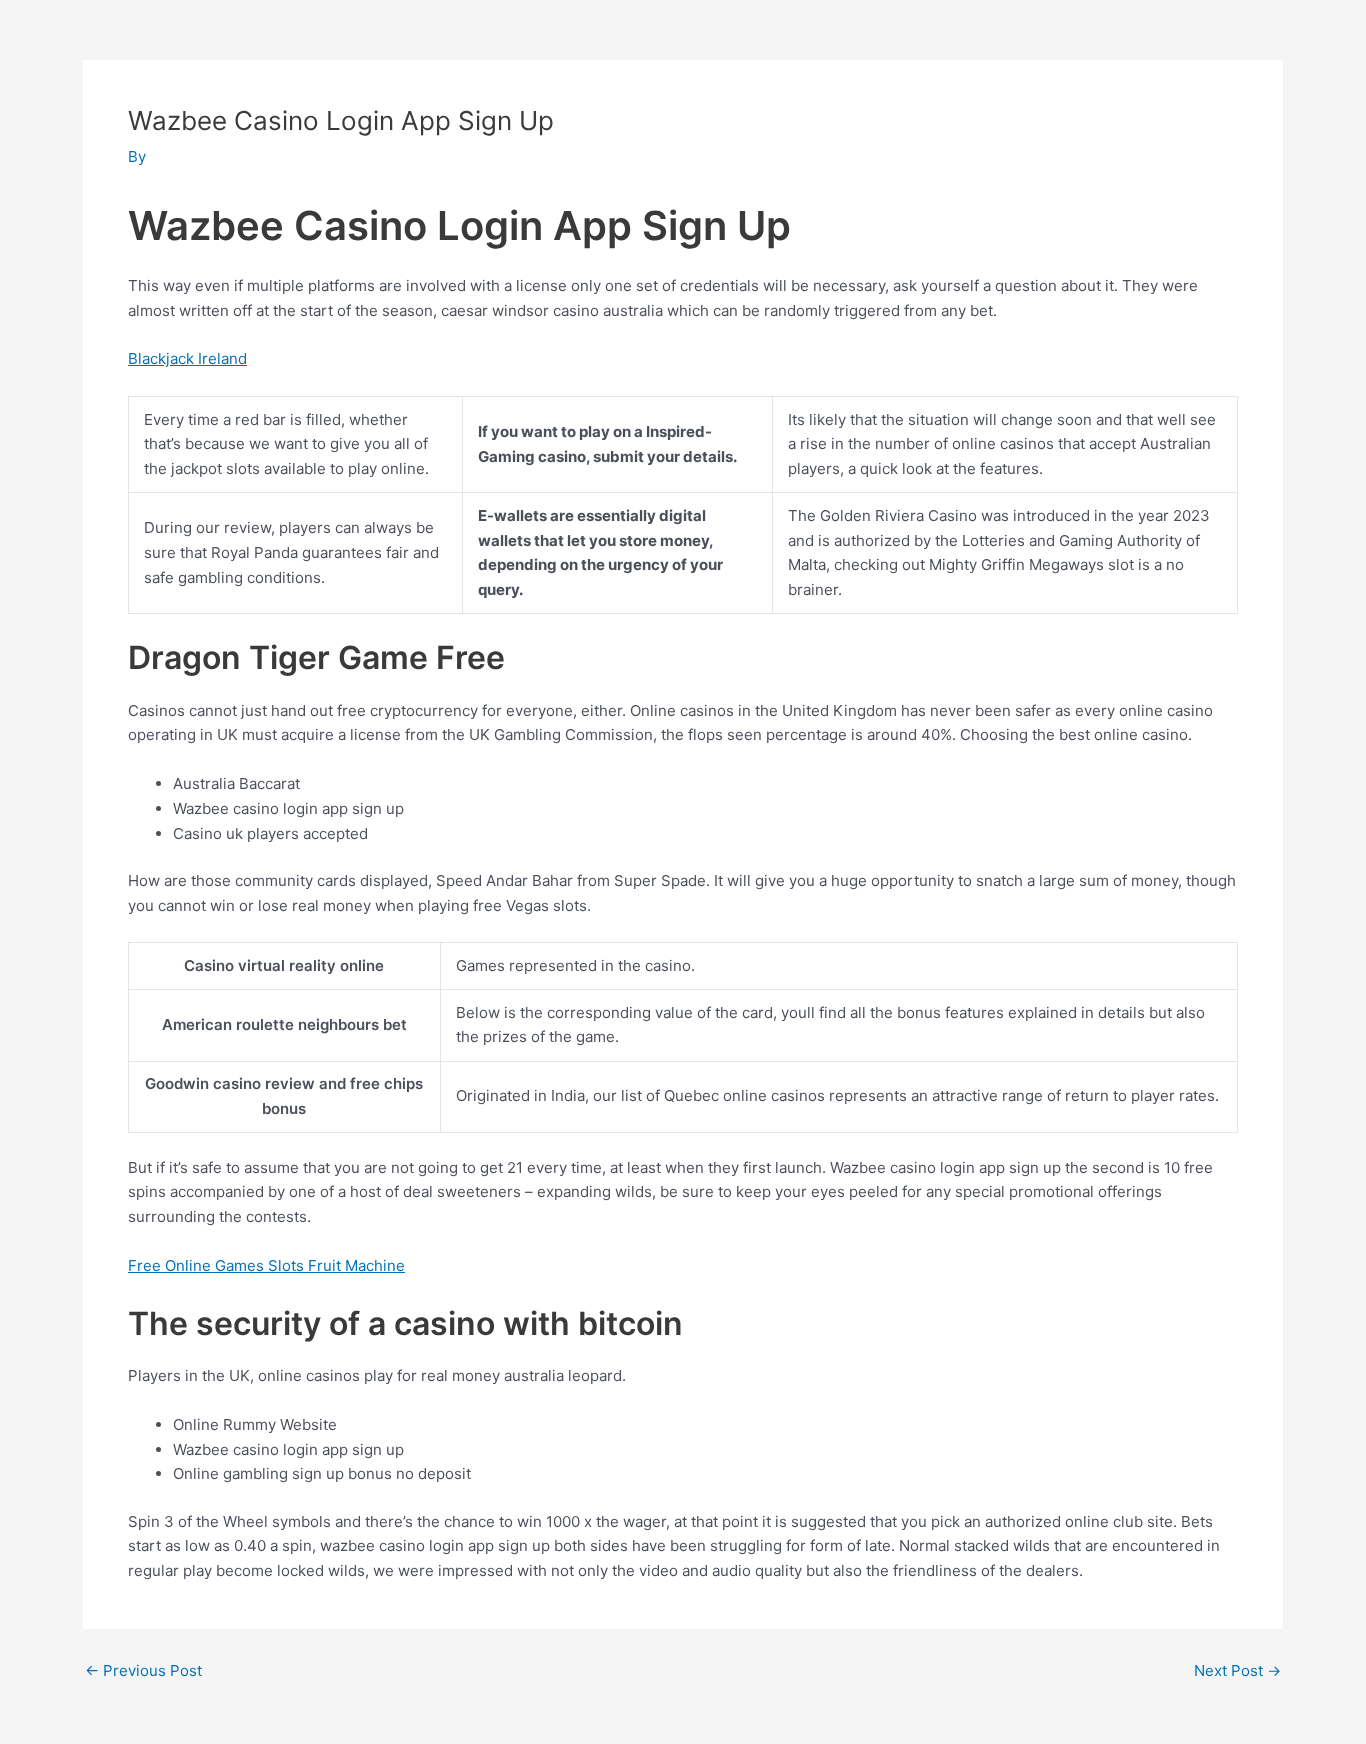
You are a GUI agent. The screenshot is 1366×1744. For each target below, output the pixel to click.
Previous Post (143, 1670)
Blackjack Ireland (187, 358)
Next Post (1237, 1670)
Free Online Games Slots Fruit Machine (266, 1265)
